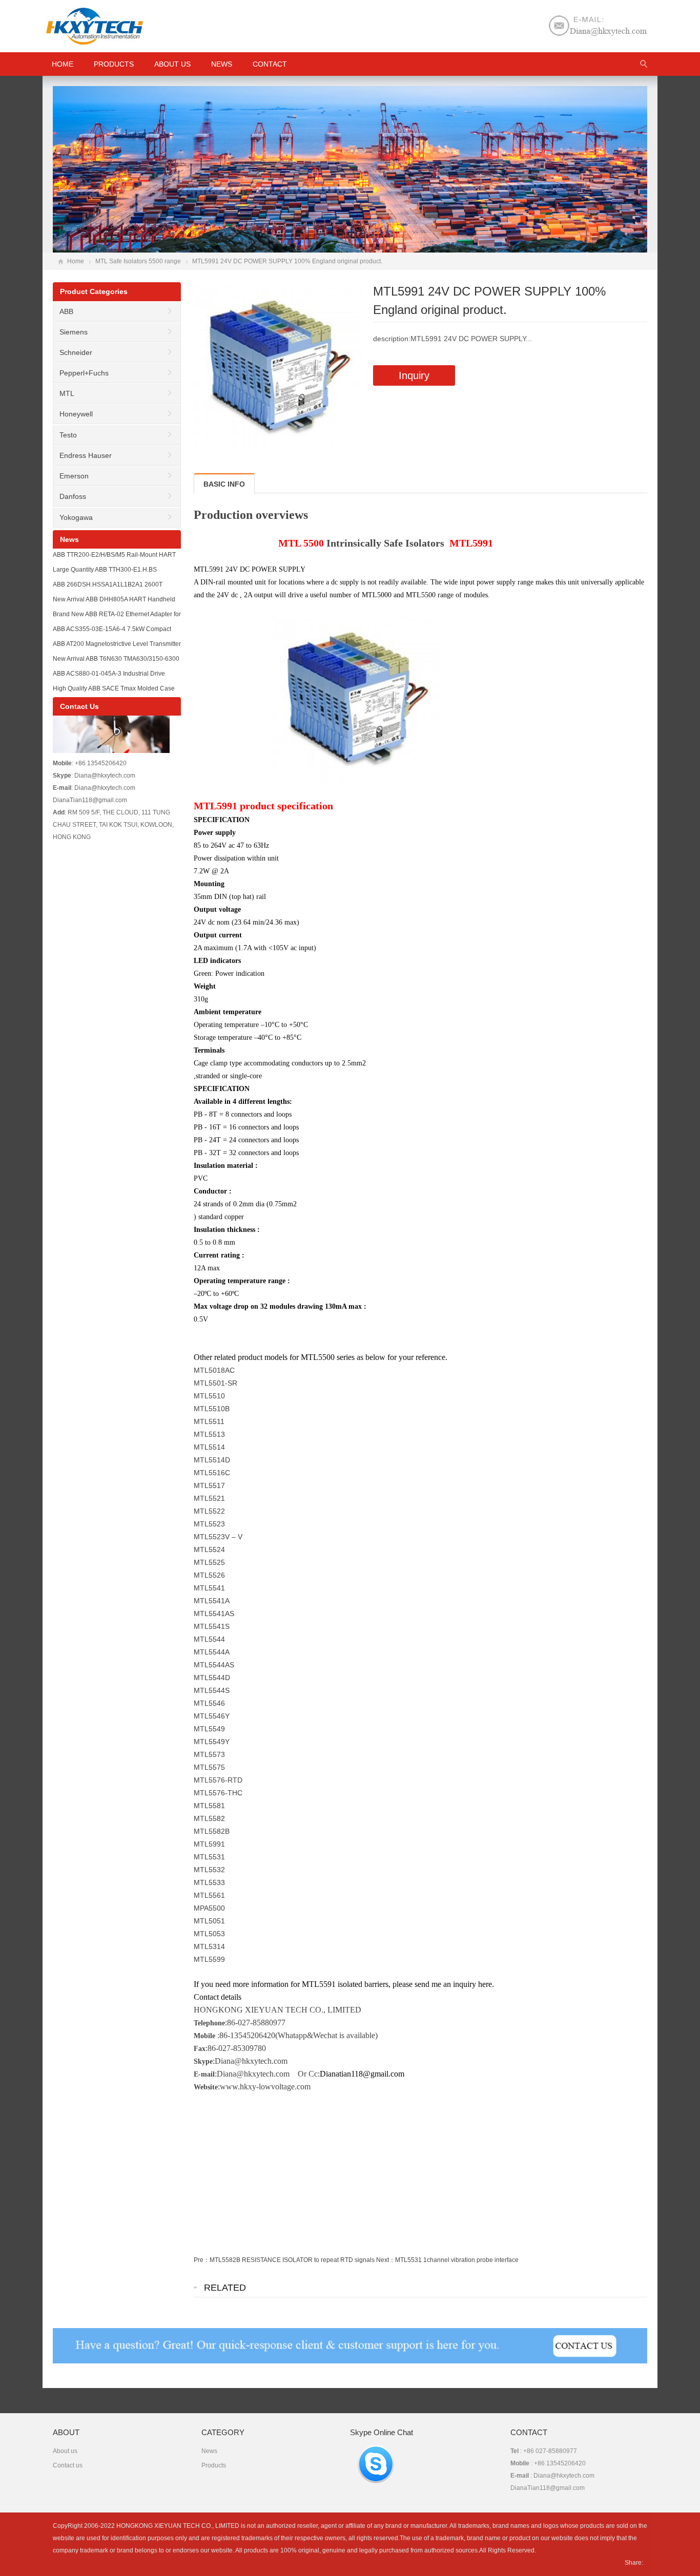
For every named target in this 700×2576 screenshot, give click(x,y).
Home (76, 261)
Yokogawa (76, 517)
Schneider (76, 352)
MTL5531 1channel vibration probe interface (457, 2260)
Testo (68, 435)
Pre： (202, 2260)
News (222, 64)
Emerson (74, 476)
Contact (270, 64)
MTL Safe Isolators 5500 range (138, 261)
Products (114, 64)
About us (172, 64)
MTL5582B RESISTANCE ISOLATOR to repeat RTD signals (292, 2260)
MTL (67, 393)
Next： (386, 2260)
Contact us (68, 2465)
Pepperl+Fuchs (84, 373)
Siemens (74, 332)
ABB (66, 311)
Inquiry (414, 375)
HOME (63, 64)
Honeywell (76, 414)
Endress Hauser (86, 455)
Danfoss (73, 496)
